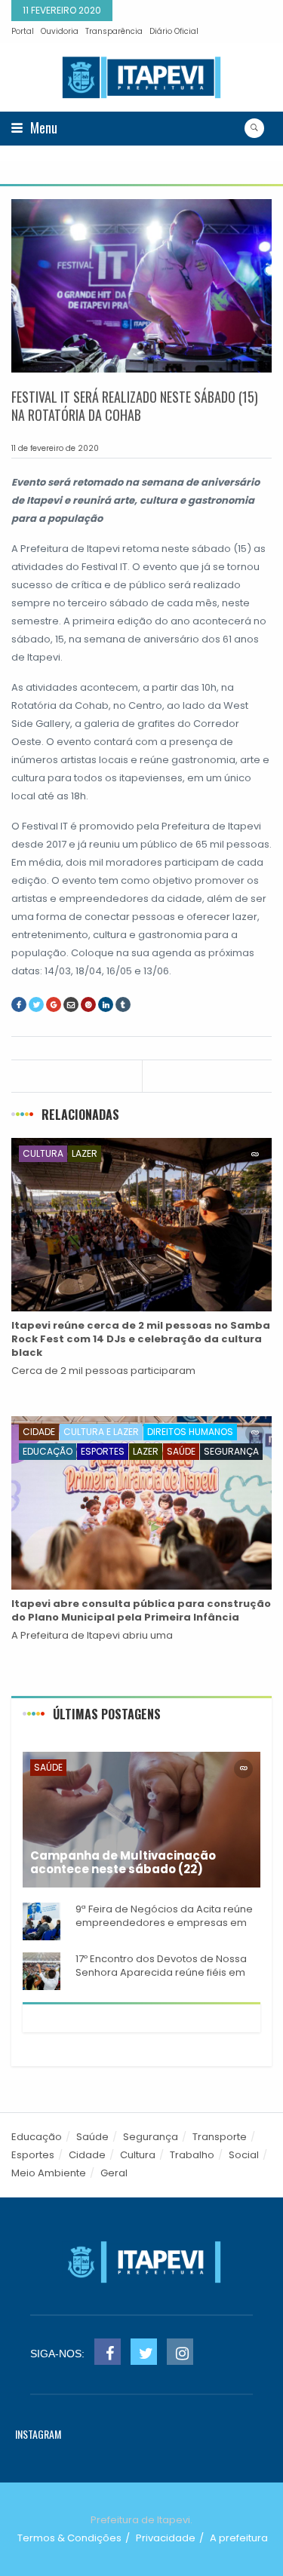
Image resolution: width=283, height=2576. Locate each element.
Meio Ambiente (49, 2173)
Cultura (43, 1153)
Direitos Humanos (190, 1432)
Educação (48, 1451)
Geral (114, 2173)
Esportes (103, 1451)
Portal (23, 31)
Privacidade (166, 2538)
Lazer (85, 1153)
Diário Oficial (174, 31)
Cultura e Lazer (101, 1432)
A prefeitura (239, 2538)
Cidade (39, 1432)
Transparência (114, 31)
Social (244, 2155)
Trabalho (192, 2155)
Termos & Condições (69, 2538)
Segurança (231, 1451)
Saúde (181, 1451)
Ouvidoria (60, 31)
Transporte (220, 2137)
